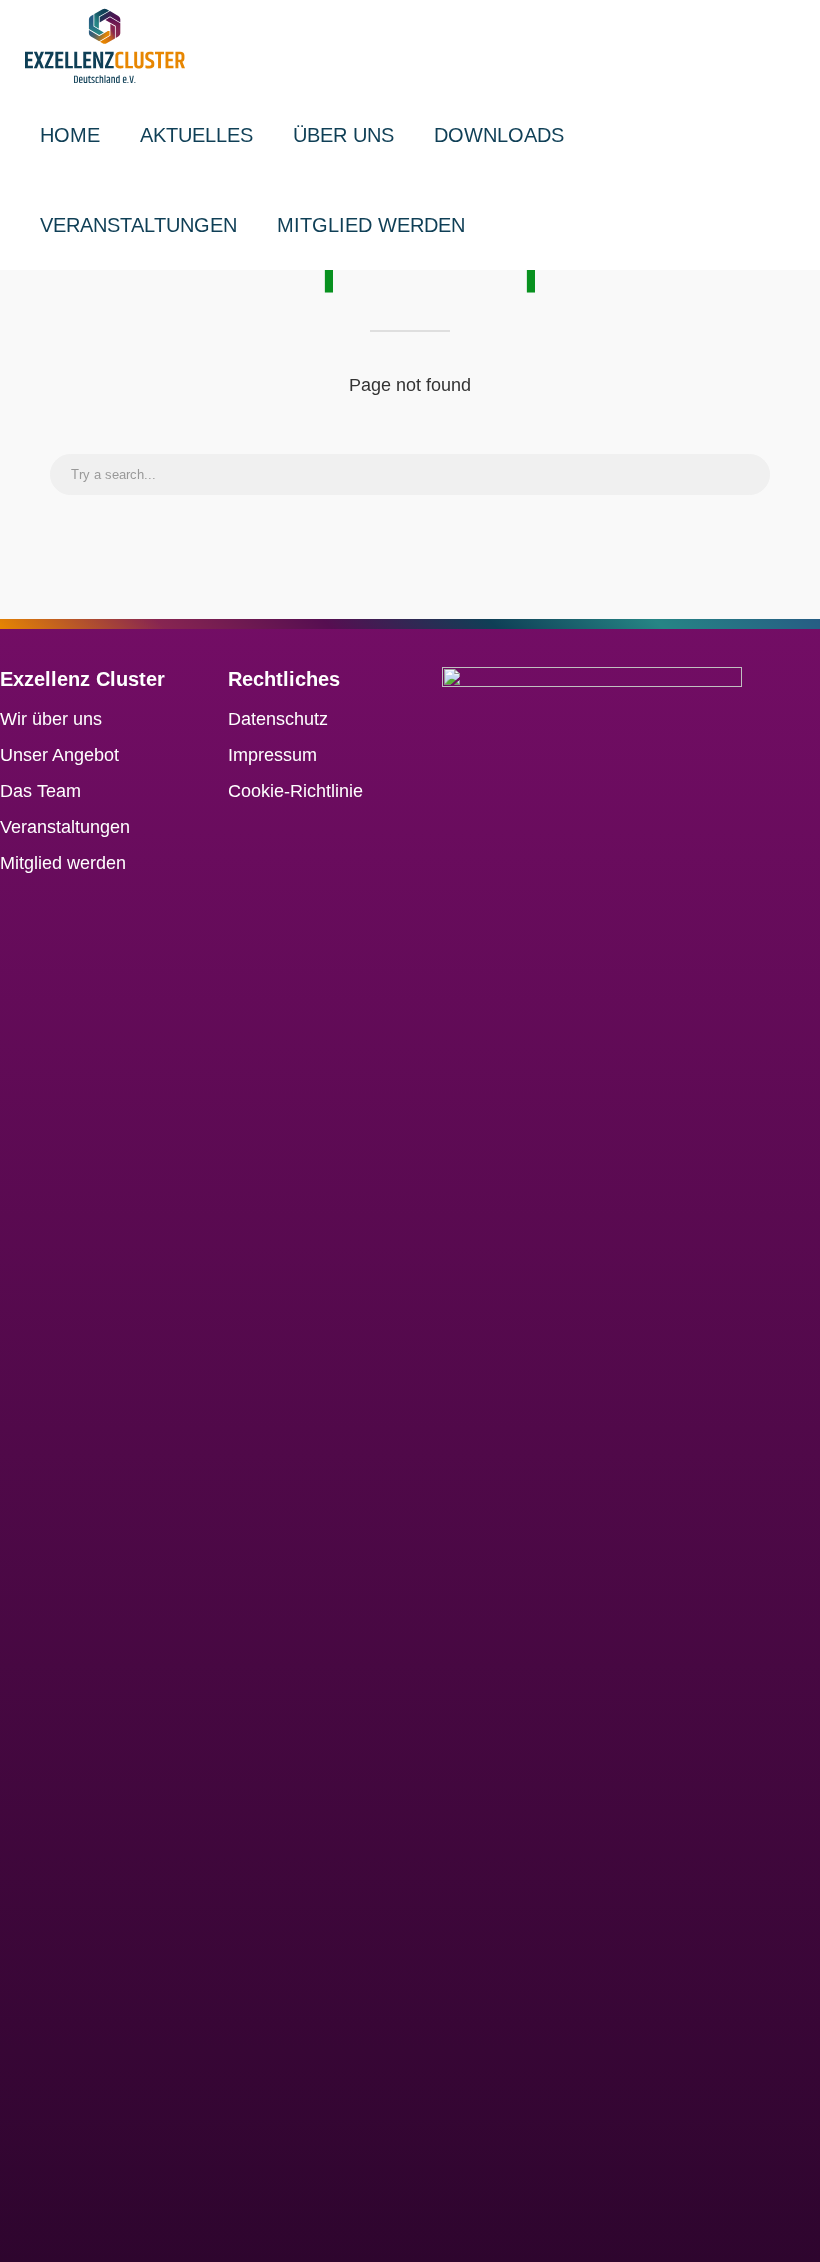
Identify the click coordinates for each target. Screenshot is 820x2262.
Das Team (40, 791)
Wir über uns (51, 719)
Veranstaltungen (138, 225)
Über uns (343, 135)
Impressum (272, 755)
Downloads (499, 135)
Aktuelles (196, 135)
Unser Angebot (59, 755)
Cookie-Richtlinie (295, 791)
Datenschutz (278, 719)
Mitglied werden (371, 225)
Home (70, 135)
